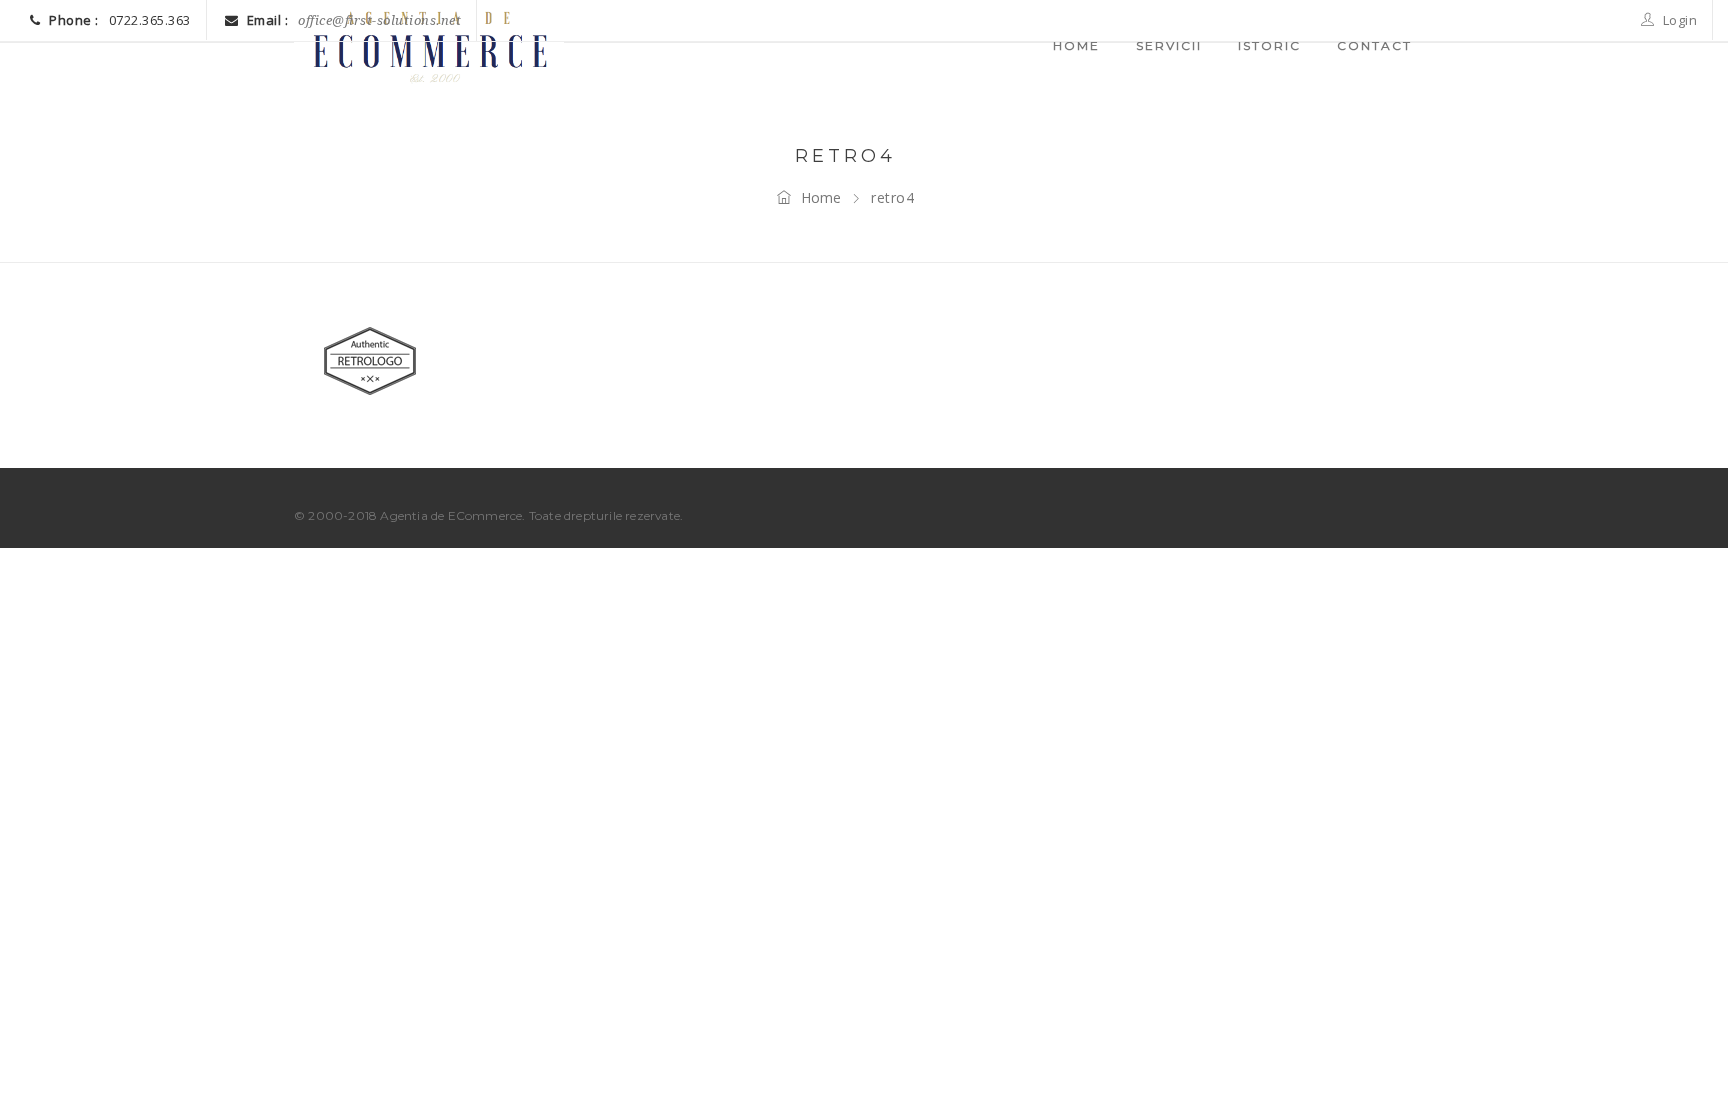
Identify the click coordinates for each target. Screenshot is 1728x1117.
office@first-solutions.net (379, 20)
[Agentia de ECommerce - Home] (429, 45)
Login (1678, 20)
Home (821, 197)
